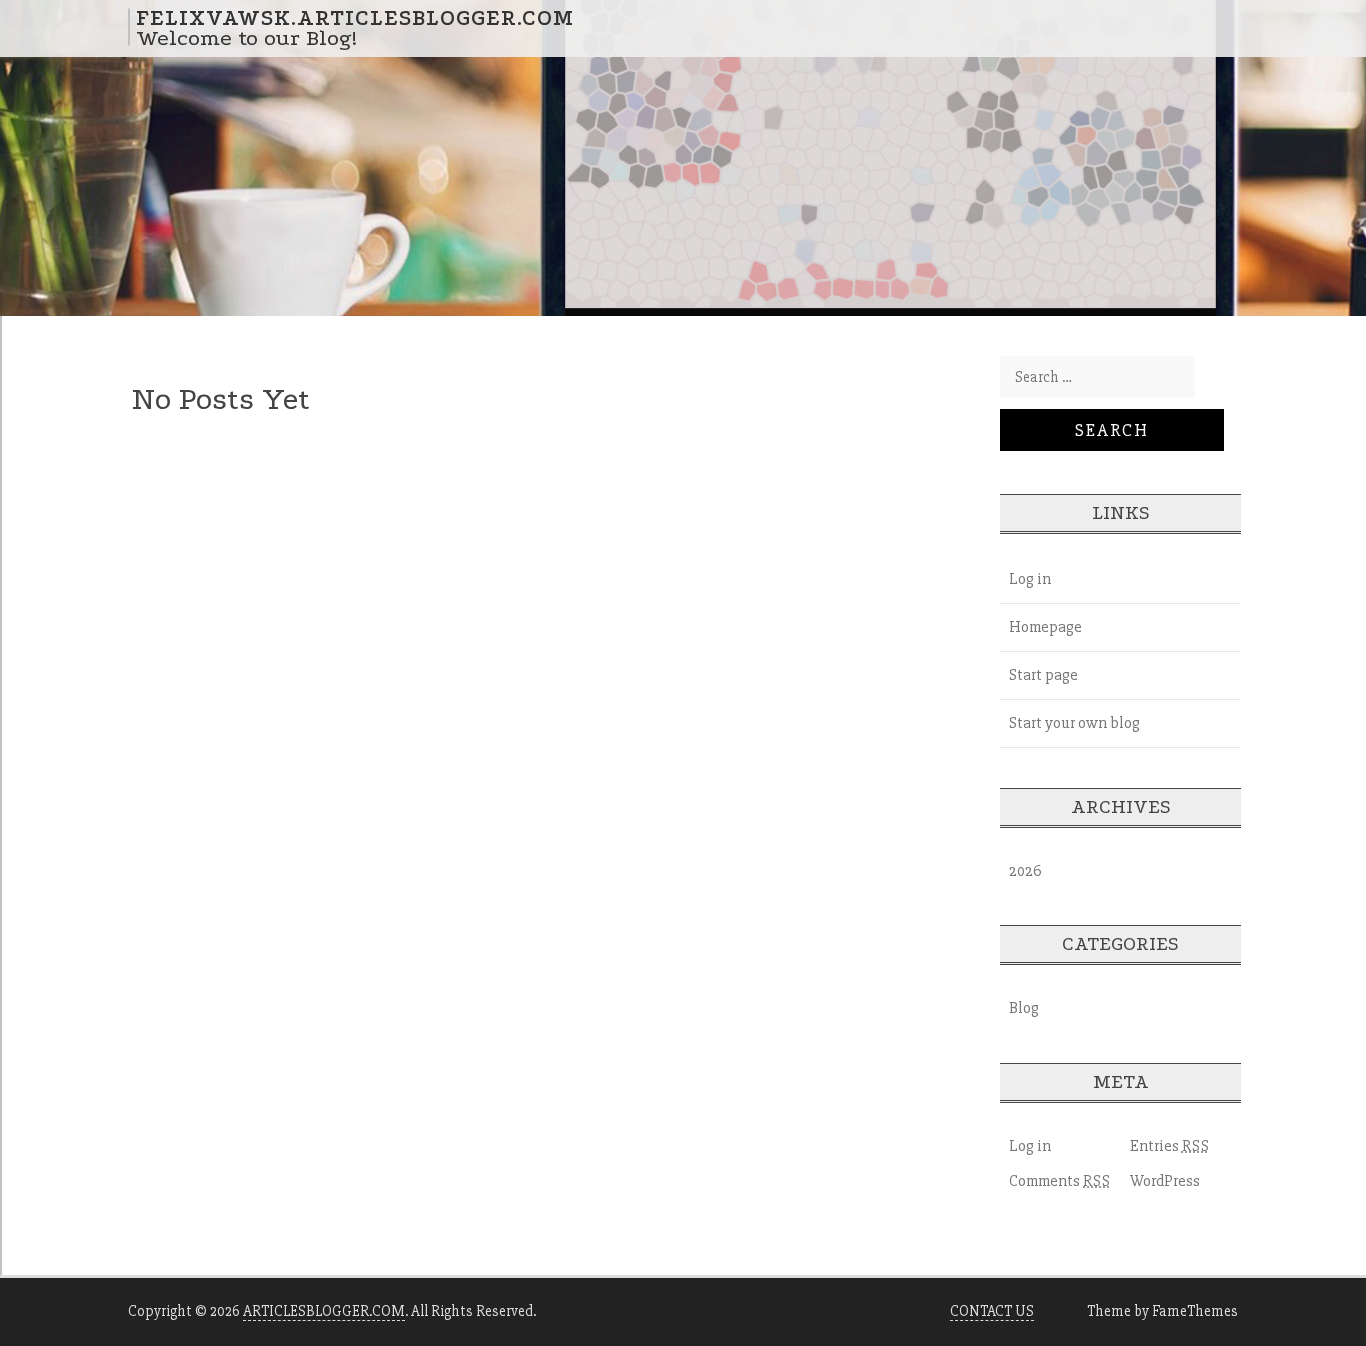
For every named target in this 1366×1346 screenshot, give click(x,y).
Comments (1060, 1181)
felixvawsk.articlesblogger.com (355, 17)
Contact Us (992, 1311)
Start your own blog (1074, 723)
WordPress (1165, 1181)
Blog (1024, 1008)
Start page (1043, 675)
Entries (1170, 1146)
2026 (1025, 871)
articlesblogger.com (324, 1311)
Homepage (1045, 627)
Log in (1030, 579)
